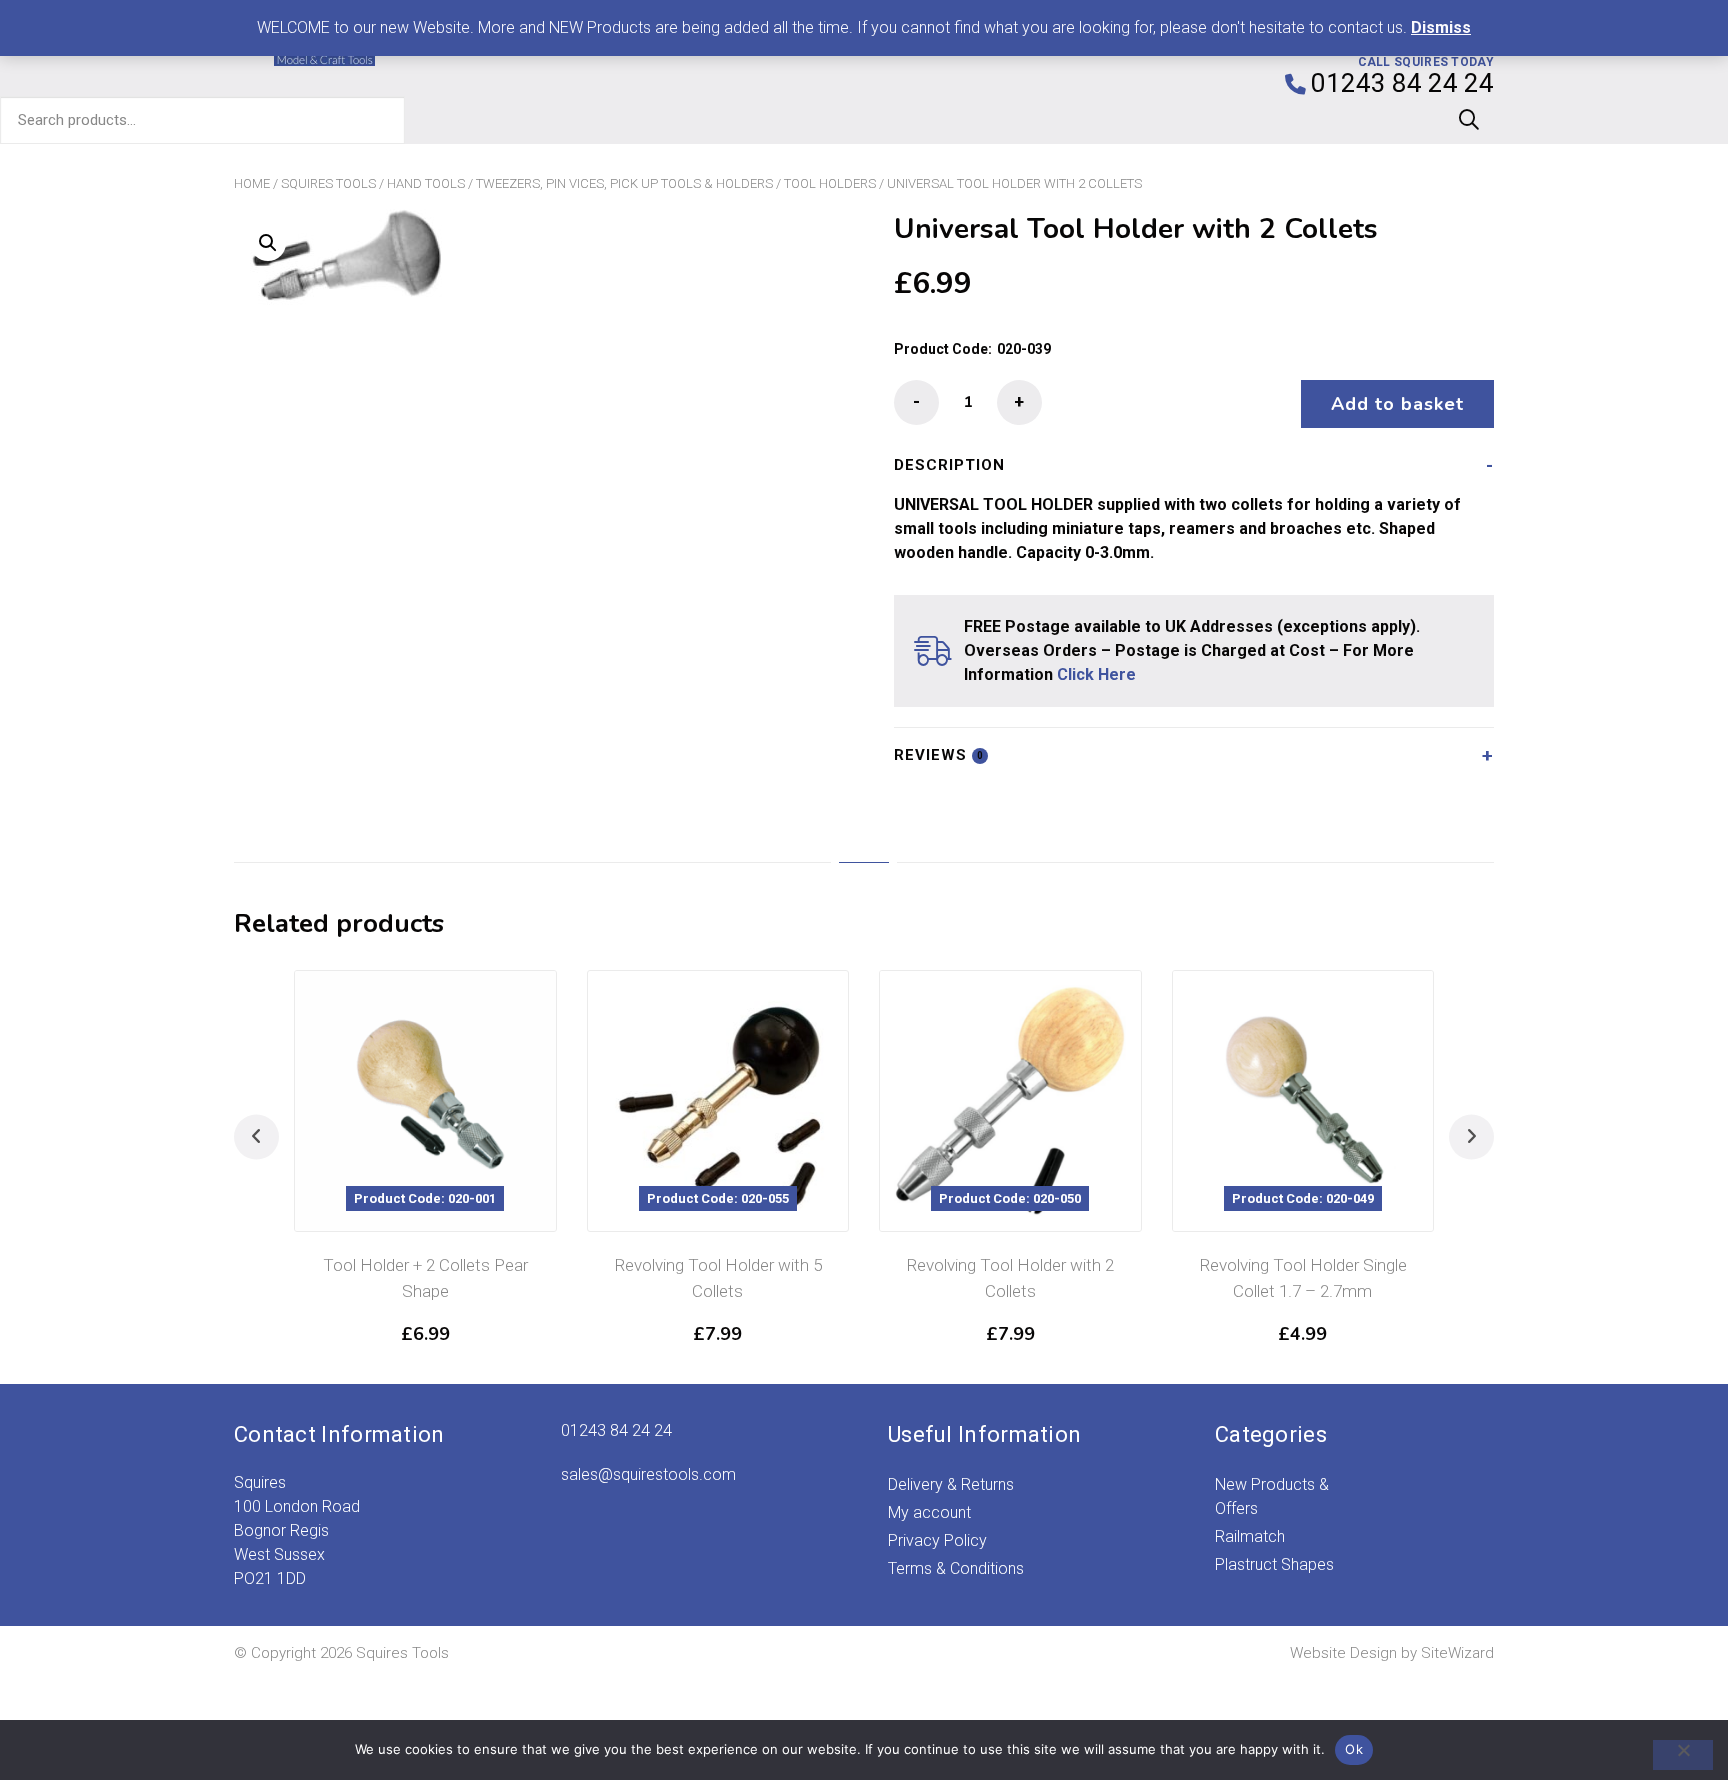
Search (1469, 120)
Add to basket (1397, 404)
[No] (1683, 1755)
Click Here (1096, 674)
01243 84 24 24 (616, 1430)
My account (929, 1512)
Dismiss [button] (1441, 27)
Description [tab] (949, 465)
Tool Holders (830, 183)
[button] (268, 243)
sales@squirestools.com (648, 1474)
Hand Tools (426, 183)
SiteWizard (1457, 1653)
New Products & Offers (1272, 1496)
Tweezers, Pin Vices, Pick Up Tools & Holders (624, 183)
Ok (1354, 1749)
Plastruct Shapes (1274, 1564)
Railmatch (1250, 1536)
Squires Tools (328, 183)
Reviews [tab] (939, 755)
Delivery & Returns (951, 1484)
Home (252, 183)
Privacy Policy (937, 1540)
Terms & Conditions (956, 1568)
